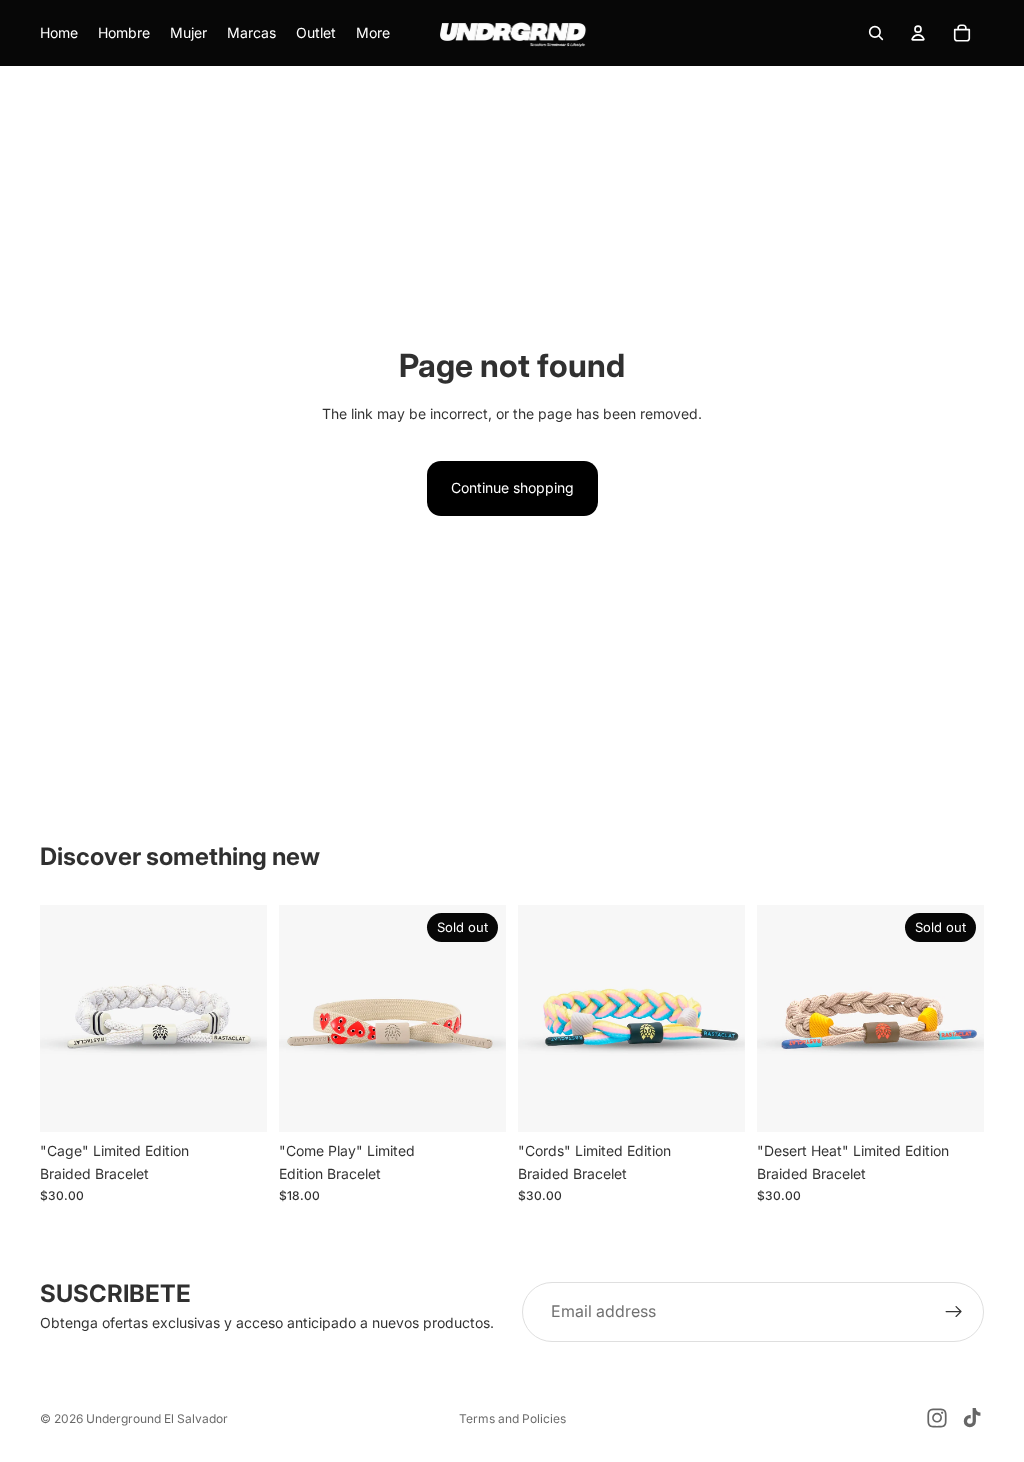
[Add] (236, 1102)
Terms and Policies (512, 1418)
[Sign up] (954, 1312)
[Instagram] (937, 1418)
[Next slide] (245, 1019)
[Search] (876, 33)
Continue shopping (512, 487)
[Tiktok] (972, 1418)
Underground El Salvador (157, 1418)
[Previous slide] (62, 1019)
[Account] (918, 33)
